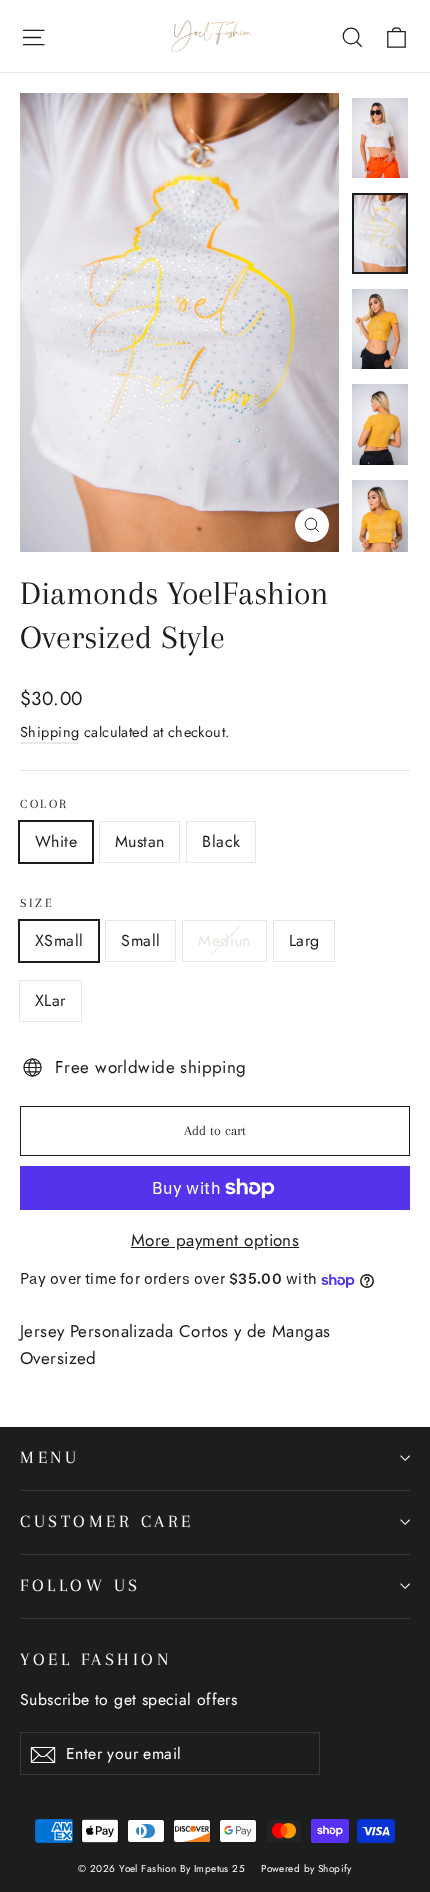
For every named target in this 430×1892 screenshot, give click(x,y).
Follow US (80, 1585)
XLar (50, 1000)
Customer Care (107, 1521)
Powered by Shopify (306, 1868)
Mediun (224, 940)
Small (140, 940)
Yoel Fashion (95, 1659)
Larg (304, 940)
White (56, 841)
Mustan (139, 841)
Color (44, 804)
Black (221, 841)
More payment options (215, 1240)
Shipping (49, 732)
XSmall (59, 940)
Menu (49, 1457)
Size (37, 903)
